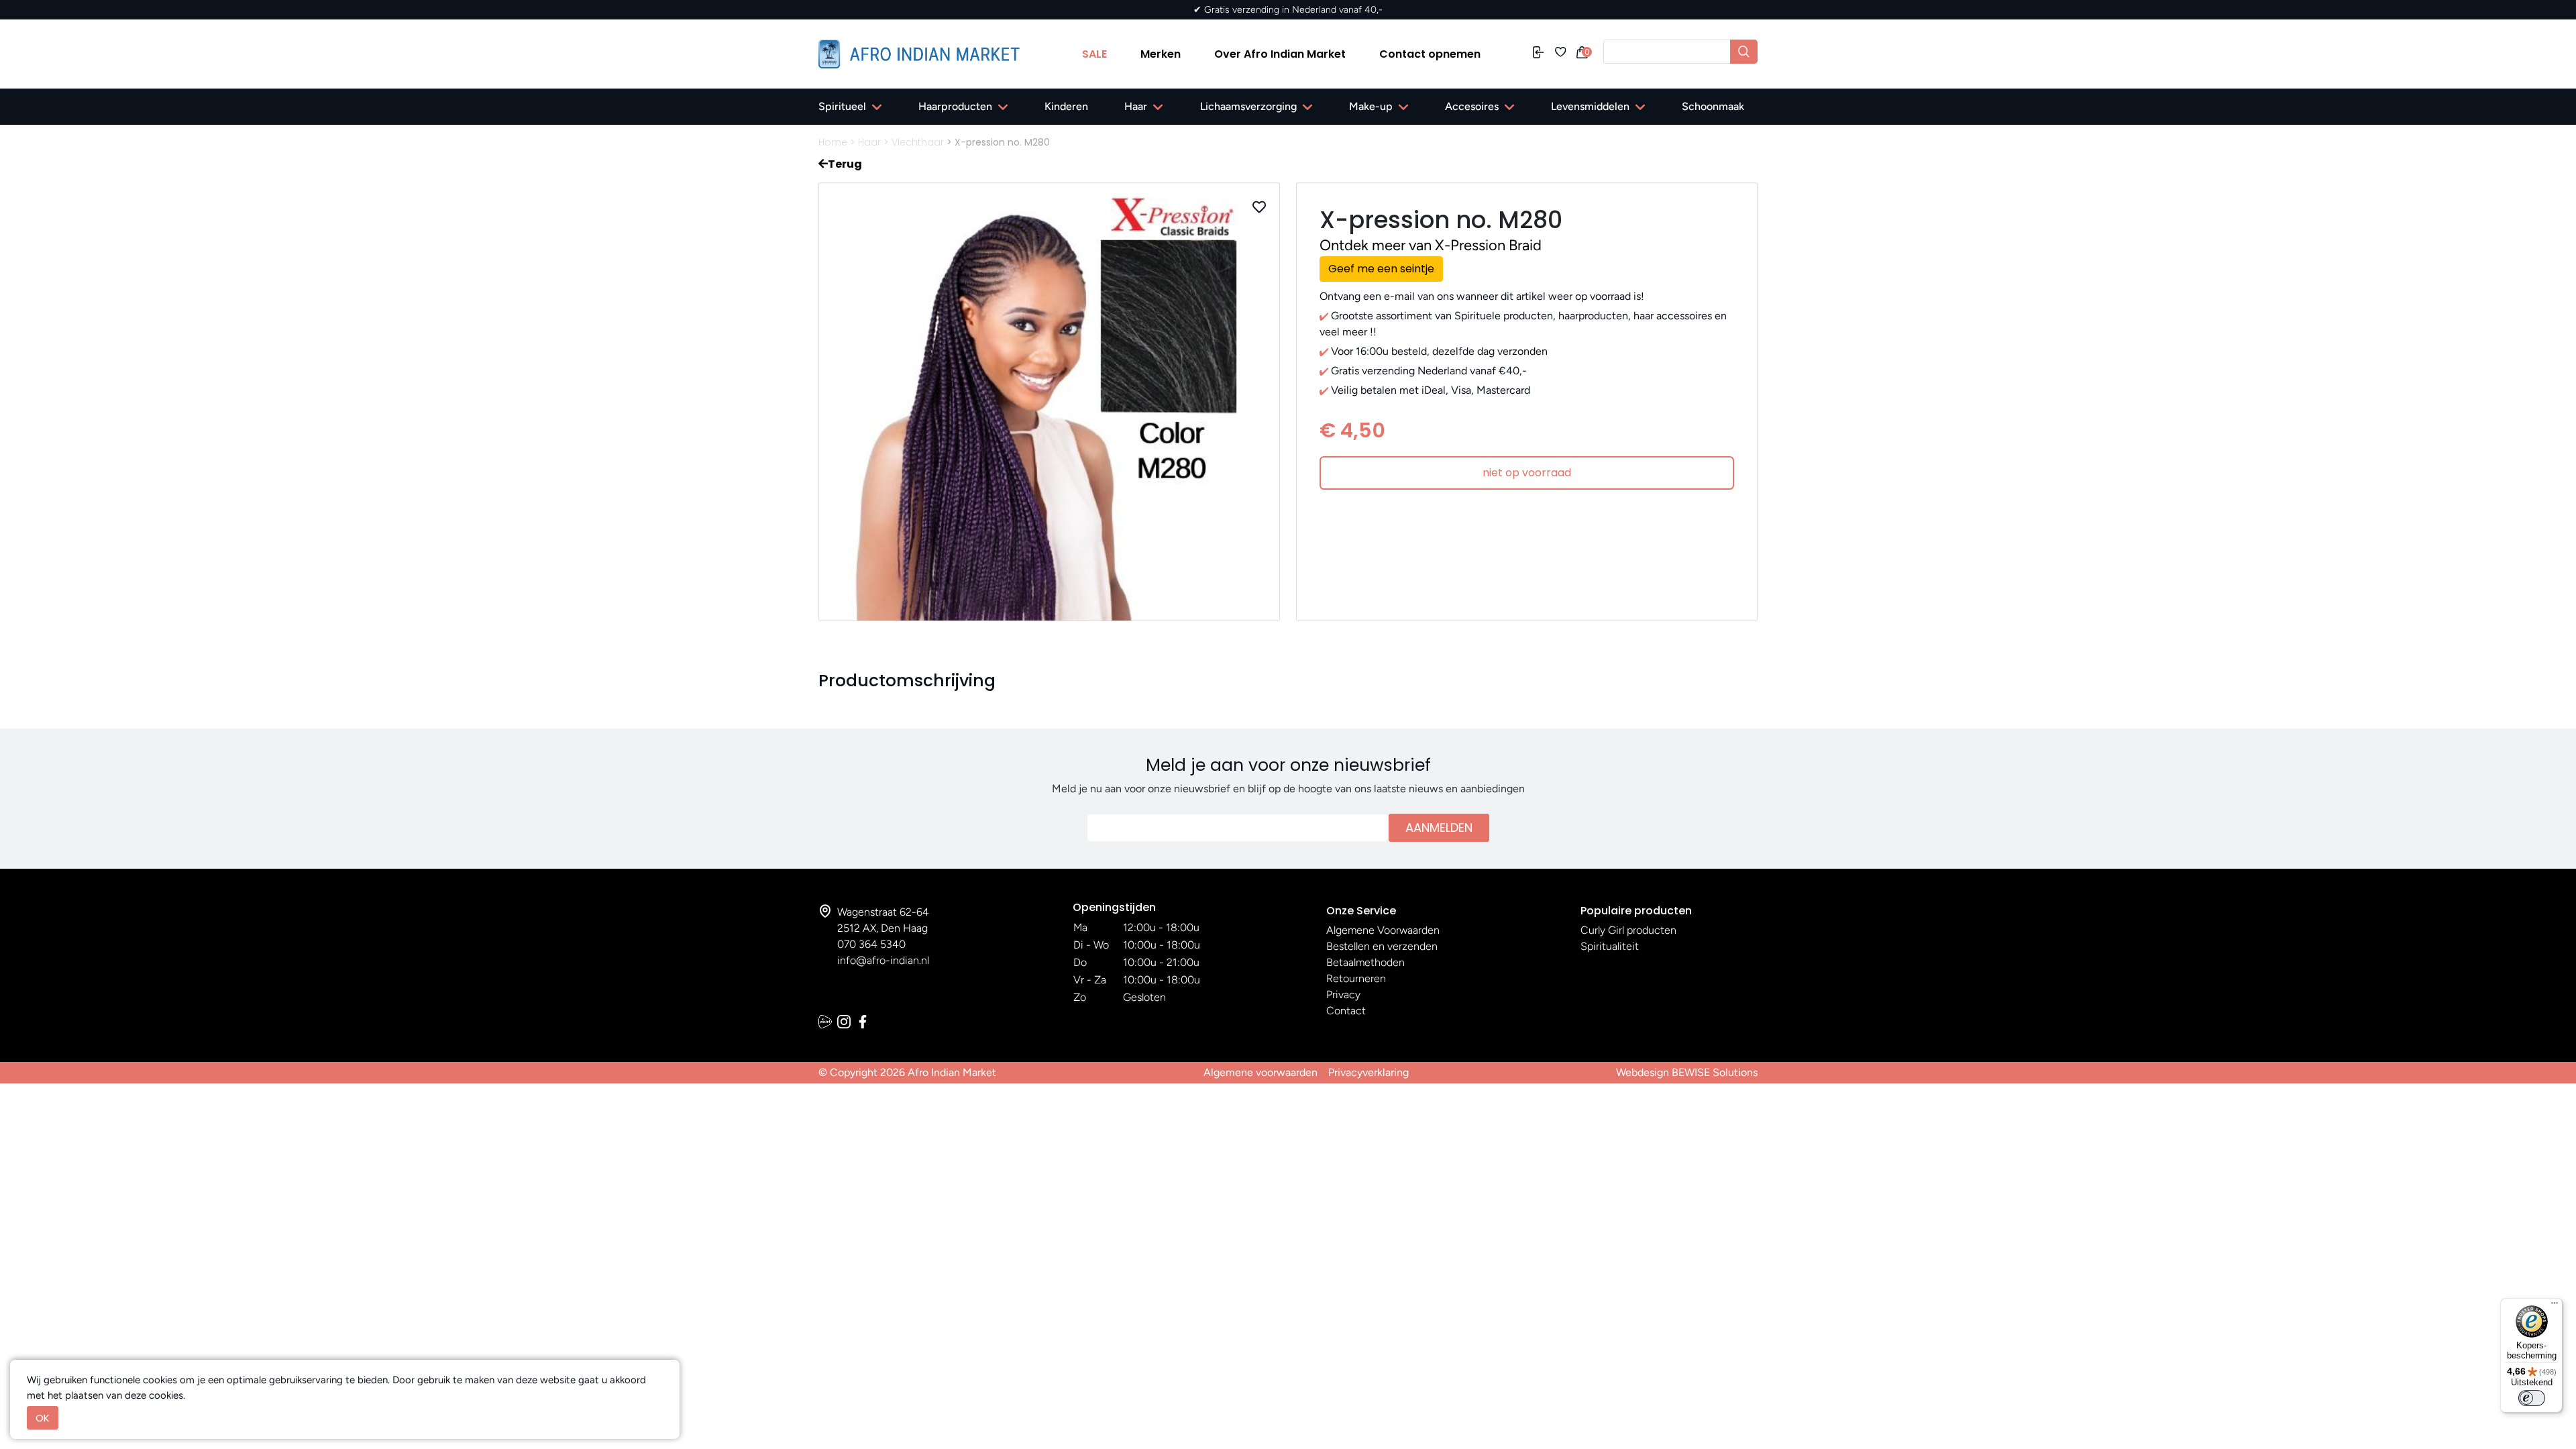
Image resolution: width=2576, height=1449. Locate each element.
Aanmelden (1439, 827)
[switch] (2532, 1398)
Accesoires (1472, 106)
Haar (1136, 106)
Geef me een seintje (1381, 269)
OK (43, 1418)
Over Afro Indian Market (1280, 54)
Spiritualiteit (1610, 946)
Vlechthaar (918, 142)
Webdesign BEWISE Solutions (1687, 1072)
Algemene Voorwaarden (1383, 930)
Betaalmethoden (1365, 962)
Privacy (1343, 995)
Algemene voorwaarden (1260, 1072)
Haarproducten (955, 106)
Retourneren (1356, 978)
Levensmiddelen (1590, 106)
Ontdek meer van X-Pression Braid (1431, 245)
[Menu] (2555, 1306)
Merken (1161, 54)
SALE (1094, 54)
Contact (1346, 1011)
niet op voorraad (1527, 473)
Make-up (1371, 106)
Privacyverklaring (1368, 1072)
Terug (845, 164)
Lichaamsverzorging (1248, 106)
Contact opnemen (1430, 54)
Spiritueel (842, 106)
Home (833, 142)
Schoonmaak (1713, 106)
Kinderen (1066, 106)
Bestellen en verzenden (1382, 946)
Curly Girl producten (1628, 930)
